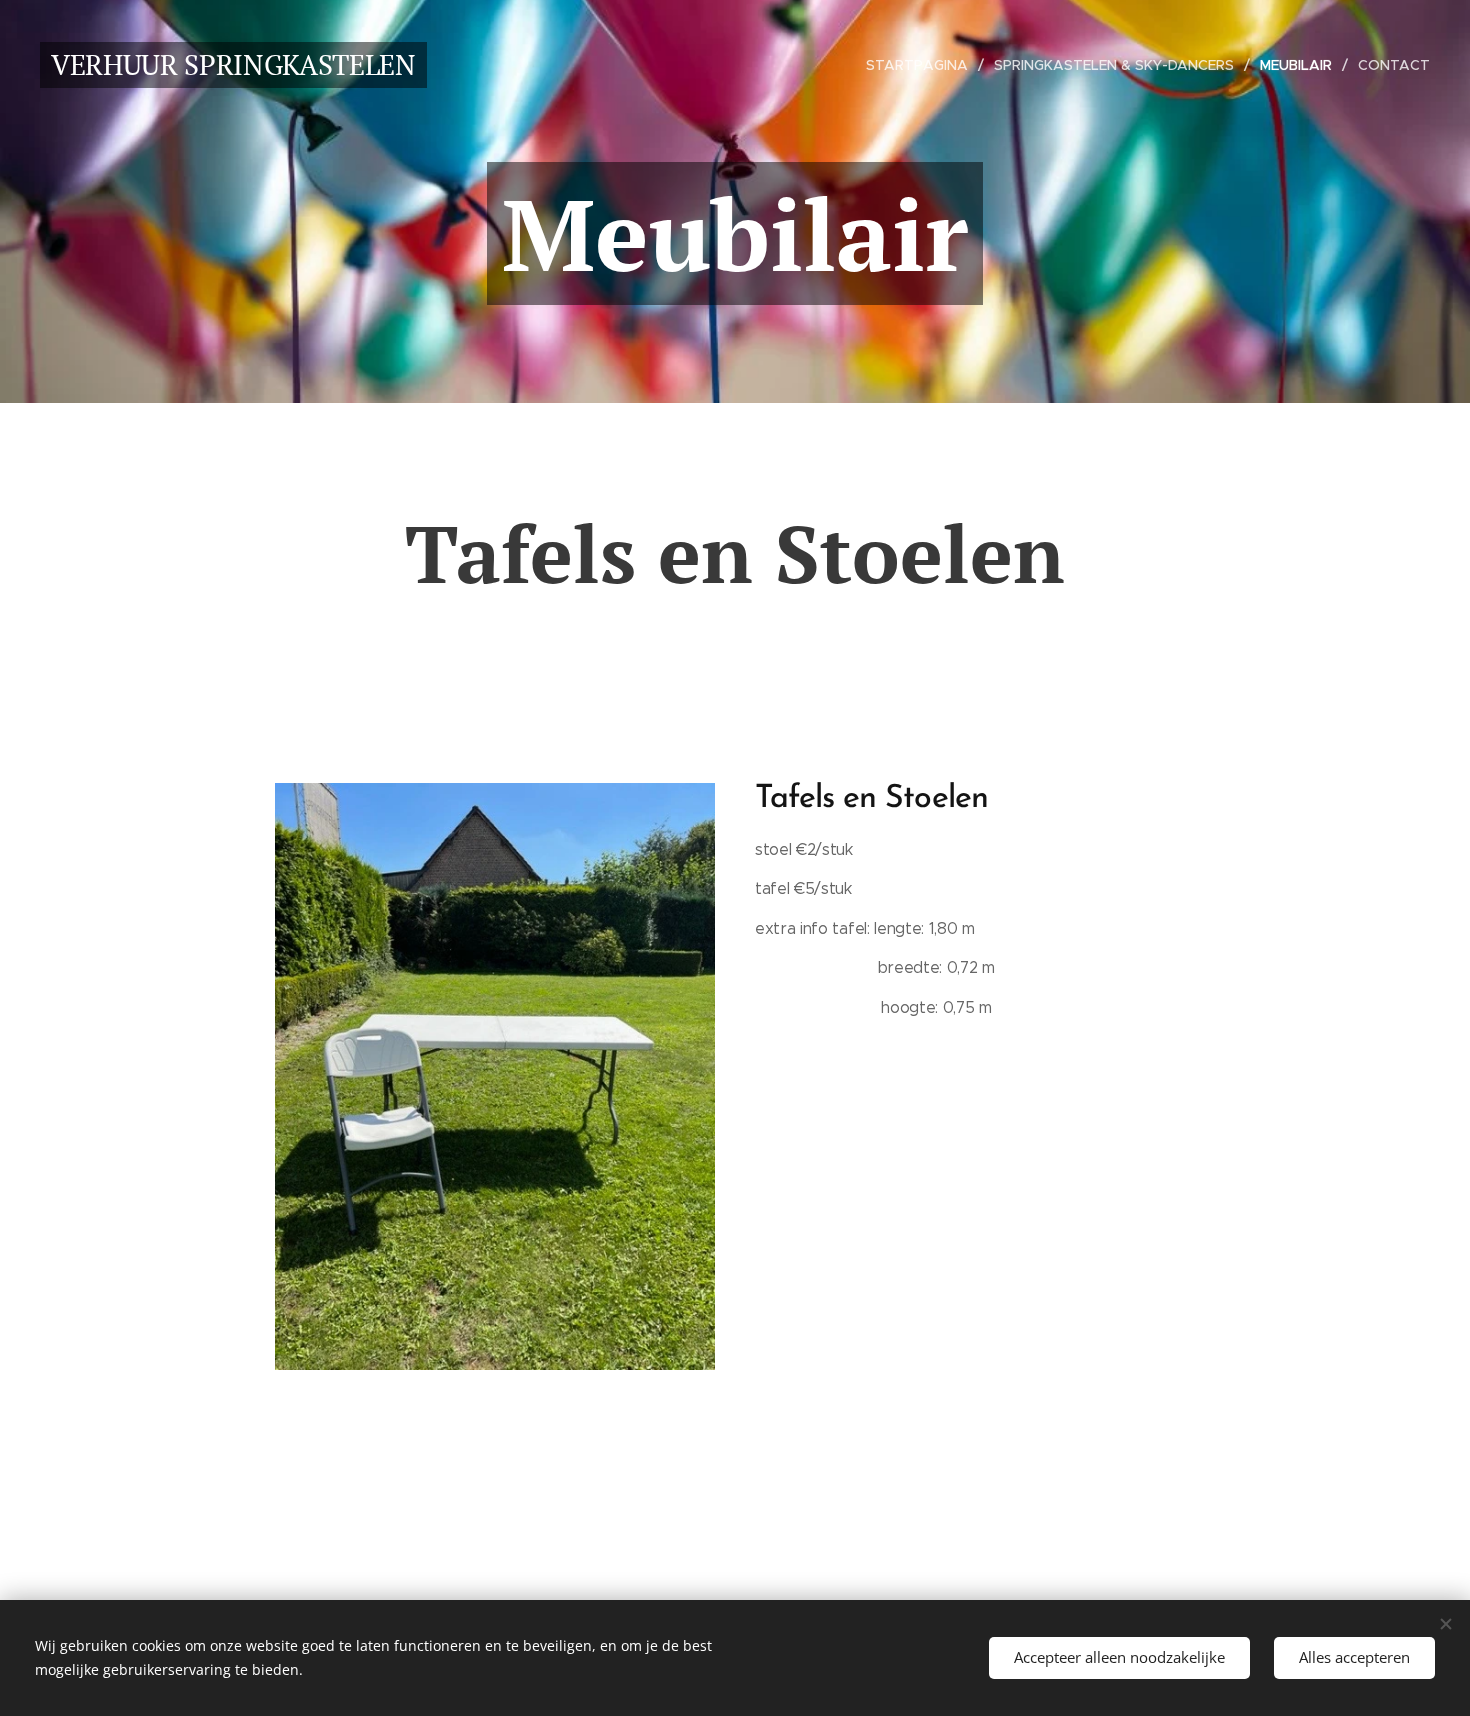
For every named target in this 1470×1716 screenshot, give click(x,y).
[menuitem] (922, 65)
